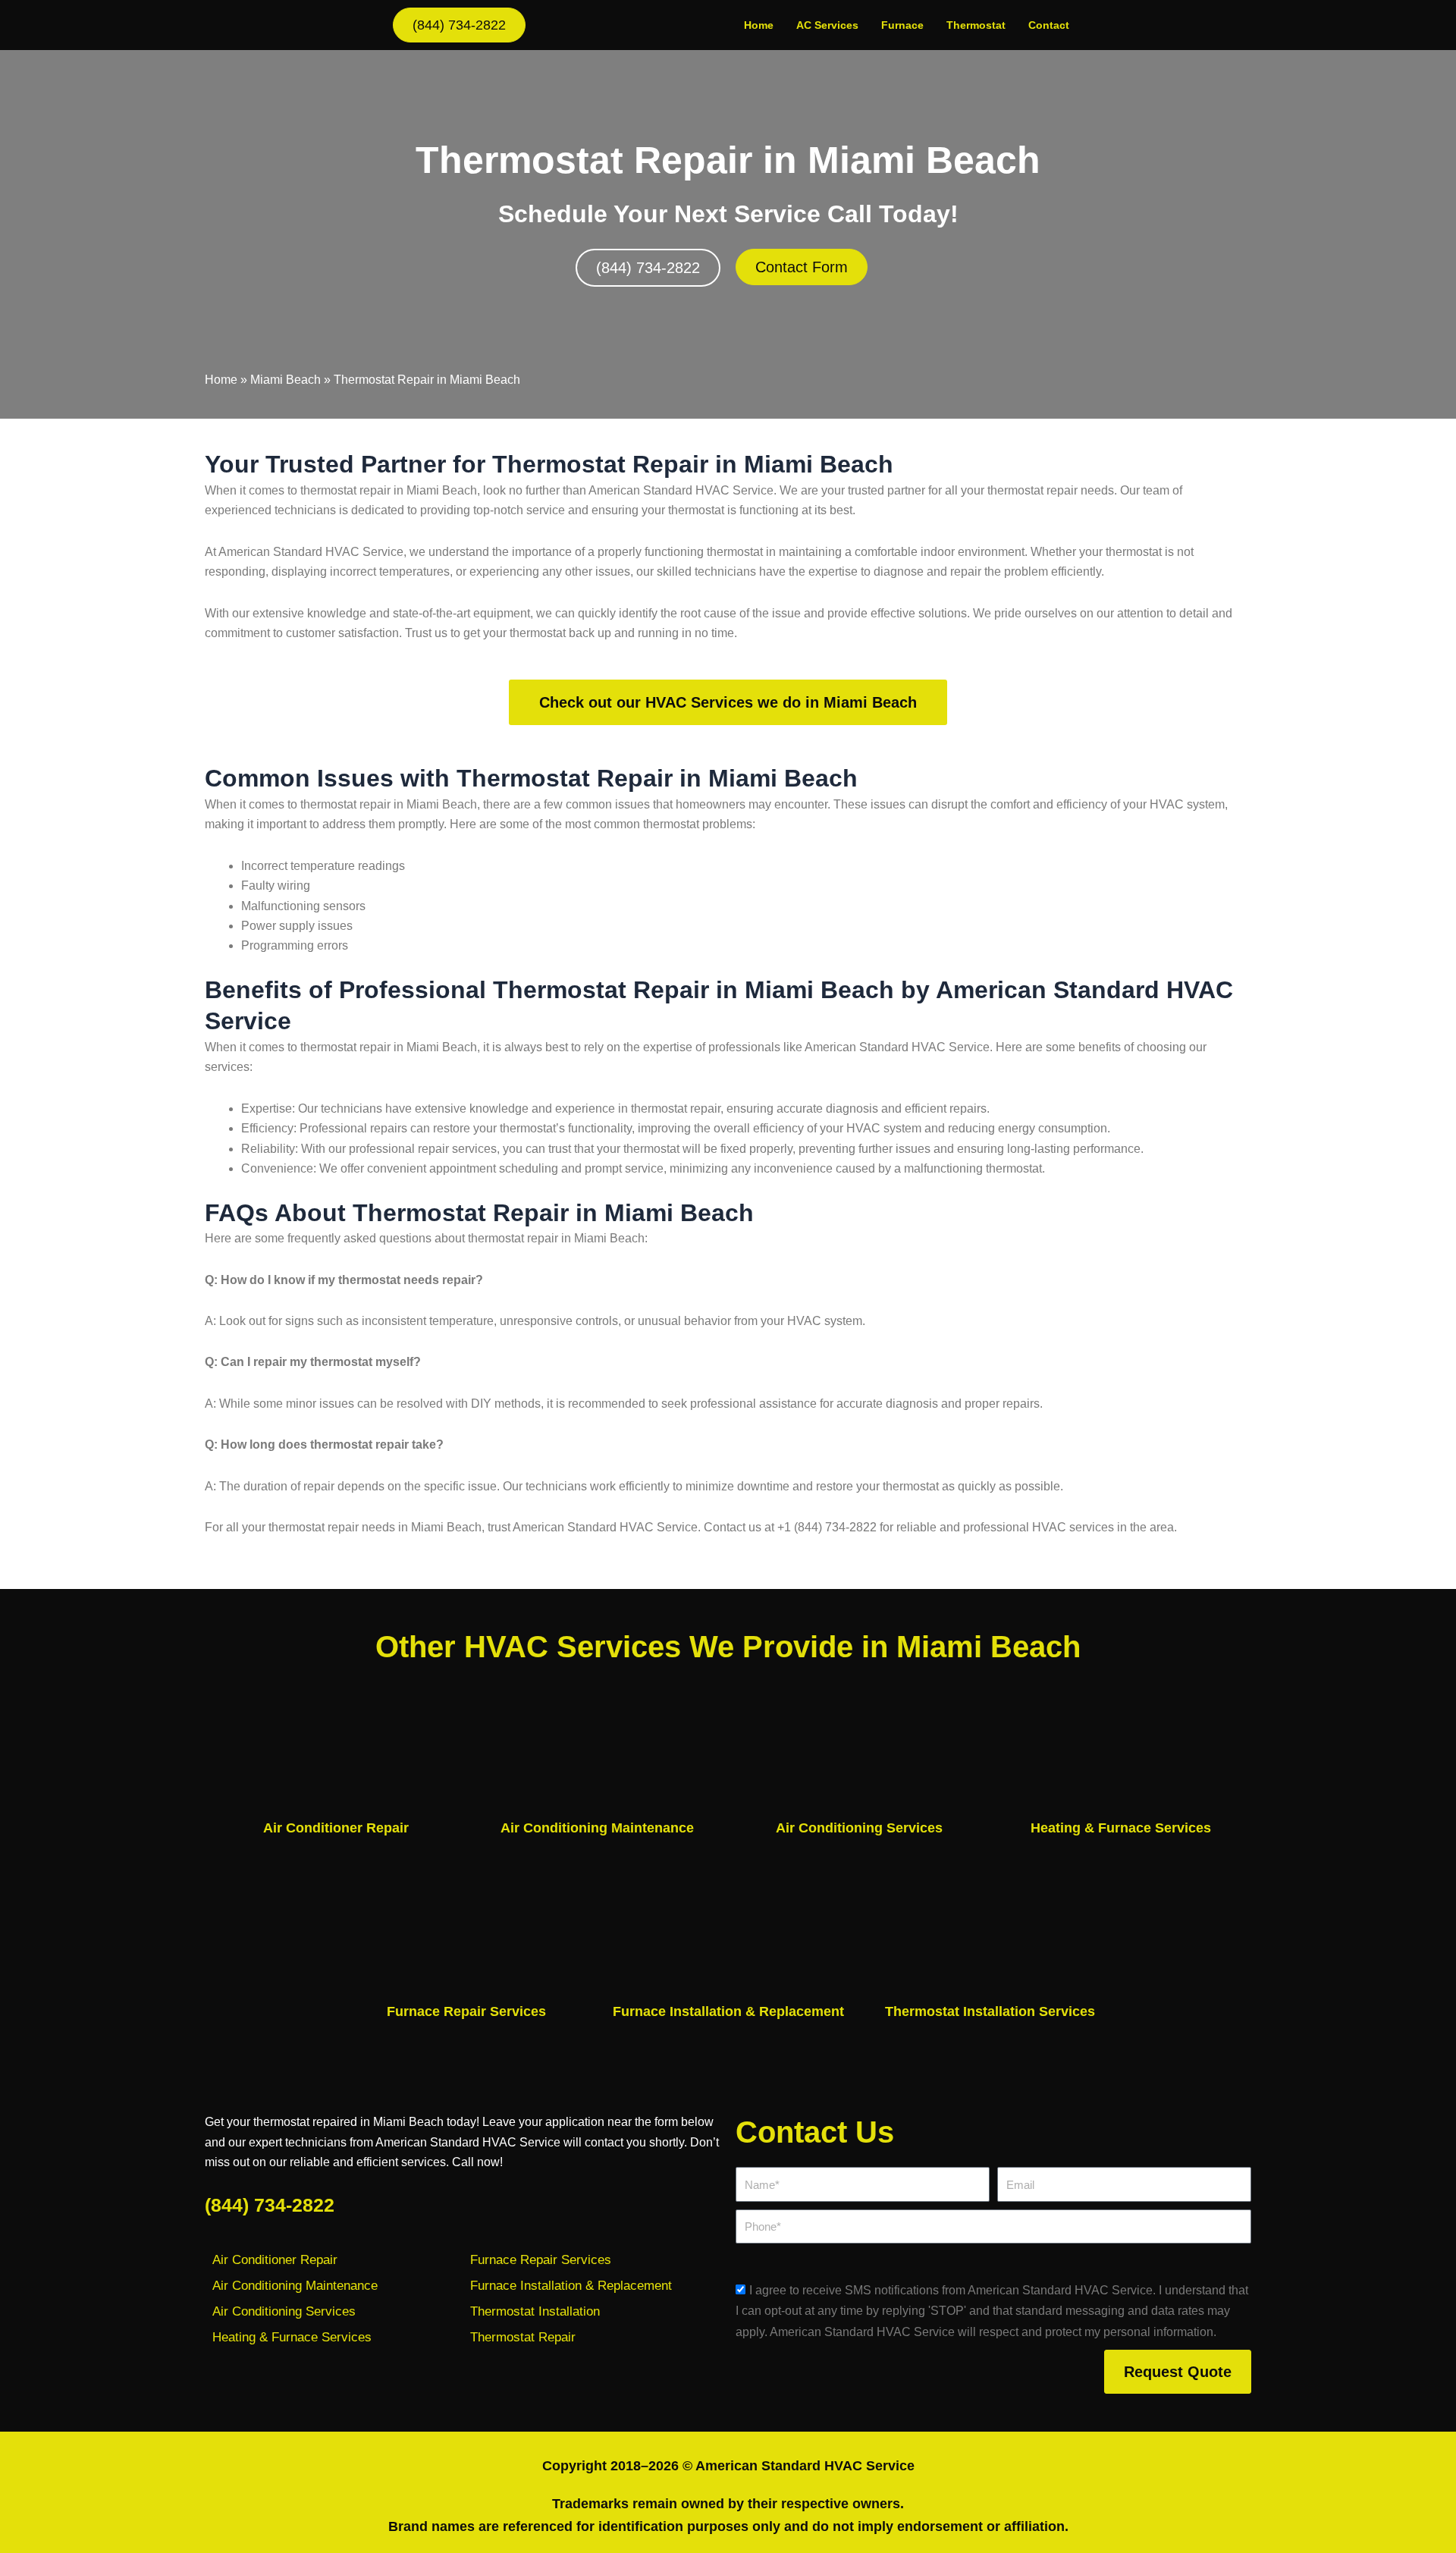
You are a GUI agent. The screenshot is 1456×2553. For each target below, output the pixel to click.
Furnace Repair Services (466, 2011)
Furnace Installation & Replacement (728, 2011)
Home (759, 25)
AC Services (827, 25)
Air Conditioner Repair (336, 1828)
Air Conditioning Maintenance (597, 1828)
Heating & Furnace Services (1121, 1828)
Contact (1049, 25)
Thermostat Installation (535, 2311)
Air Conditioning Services (859, 1828)
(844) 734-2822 (270, 2205)
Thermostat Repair (523, 2337)
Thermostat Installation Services (990, 2011)
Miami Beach (286, 380)
